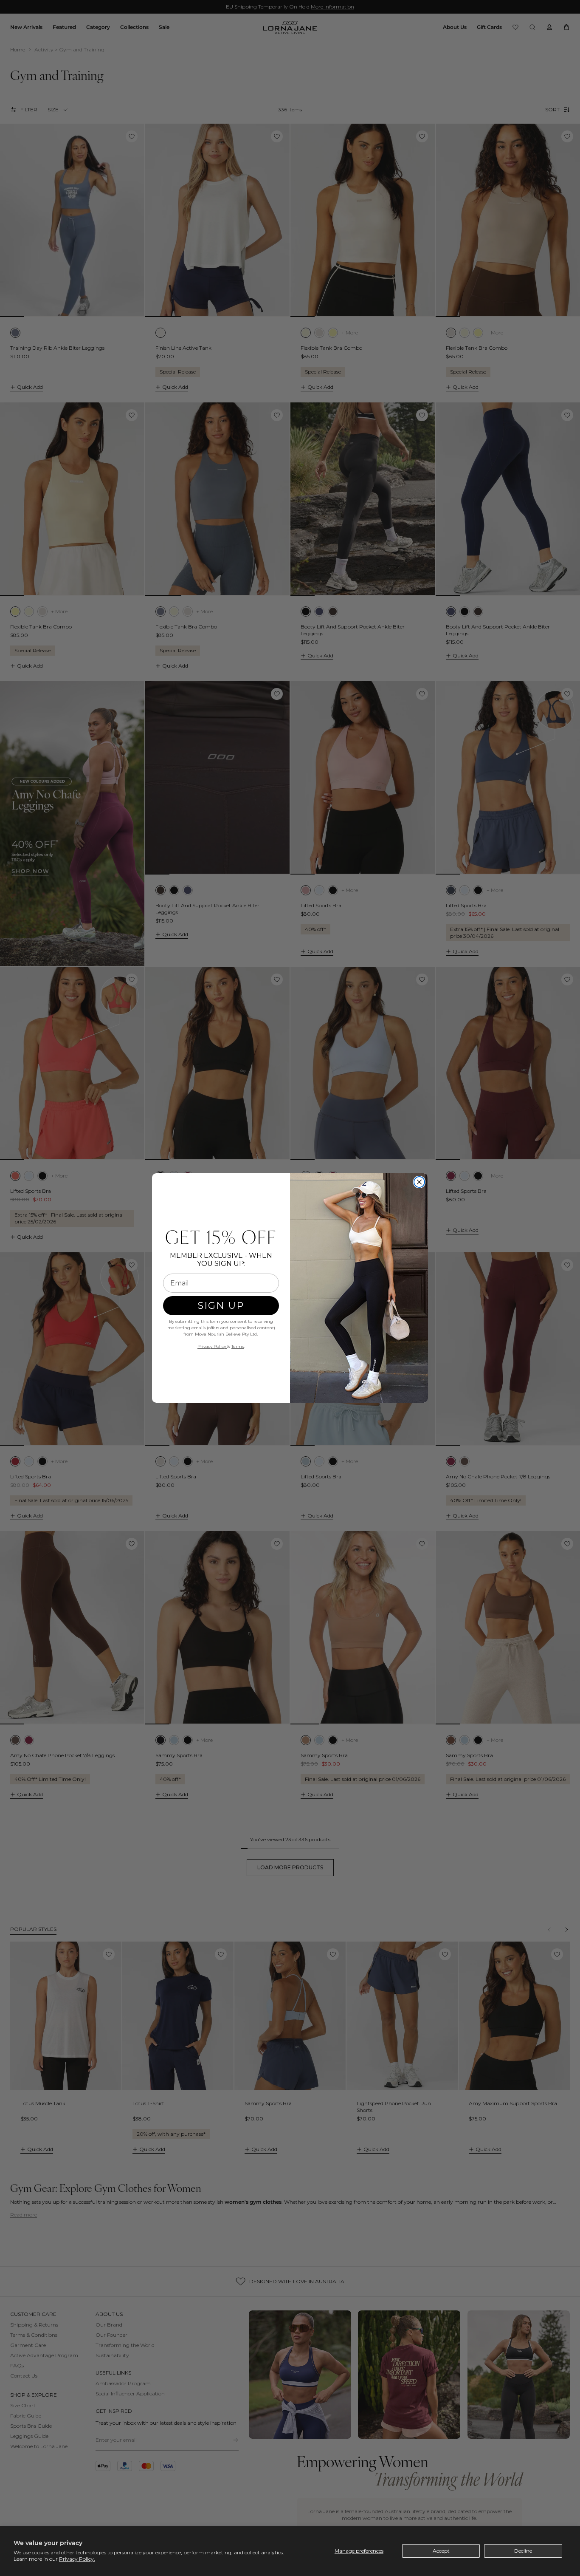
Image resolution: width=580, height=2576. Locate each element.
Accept (441, 2551)
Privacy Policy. (77, 2559)
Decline (523, 2551)
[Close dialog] (419, 1182)
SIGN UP (221, 1306)
